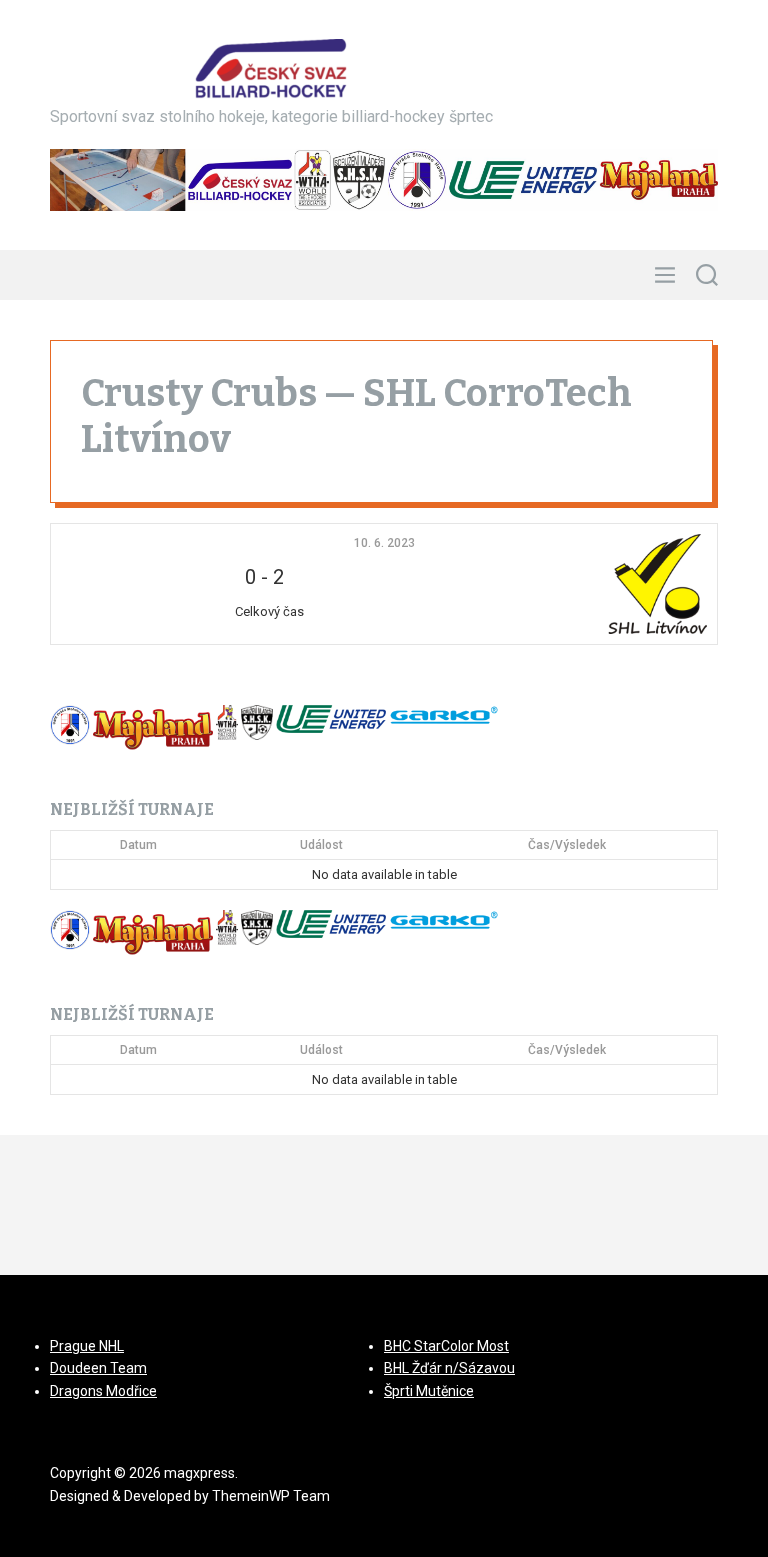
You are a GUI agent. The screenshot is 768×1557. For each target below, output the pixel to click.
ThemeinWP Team (271, 1496)
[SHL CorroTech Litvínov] (597, 584)
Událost (321, 845)
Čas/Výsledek (567, 845)
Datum (138, 845)
